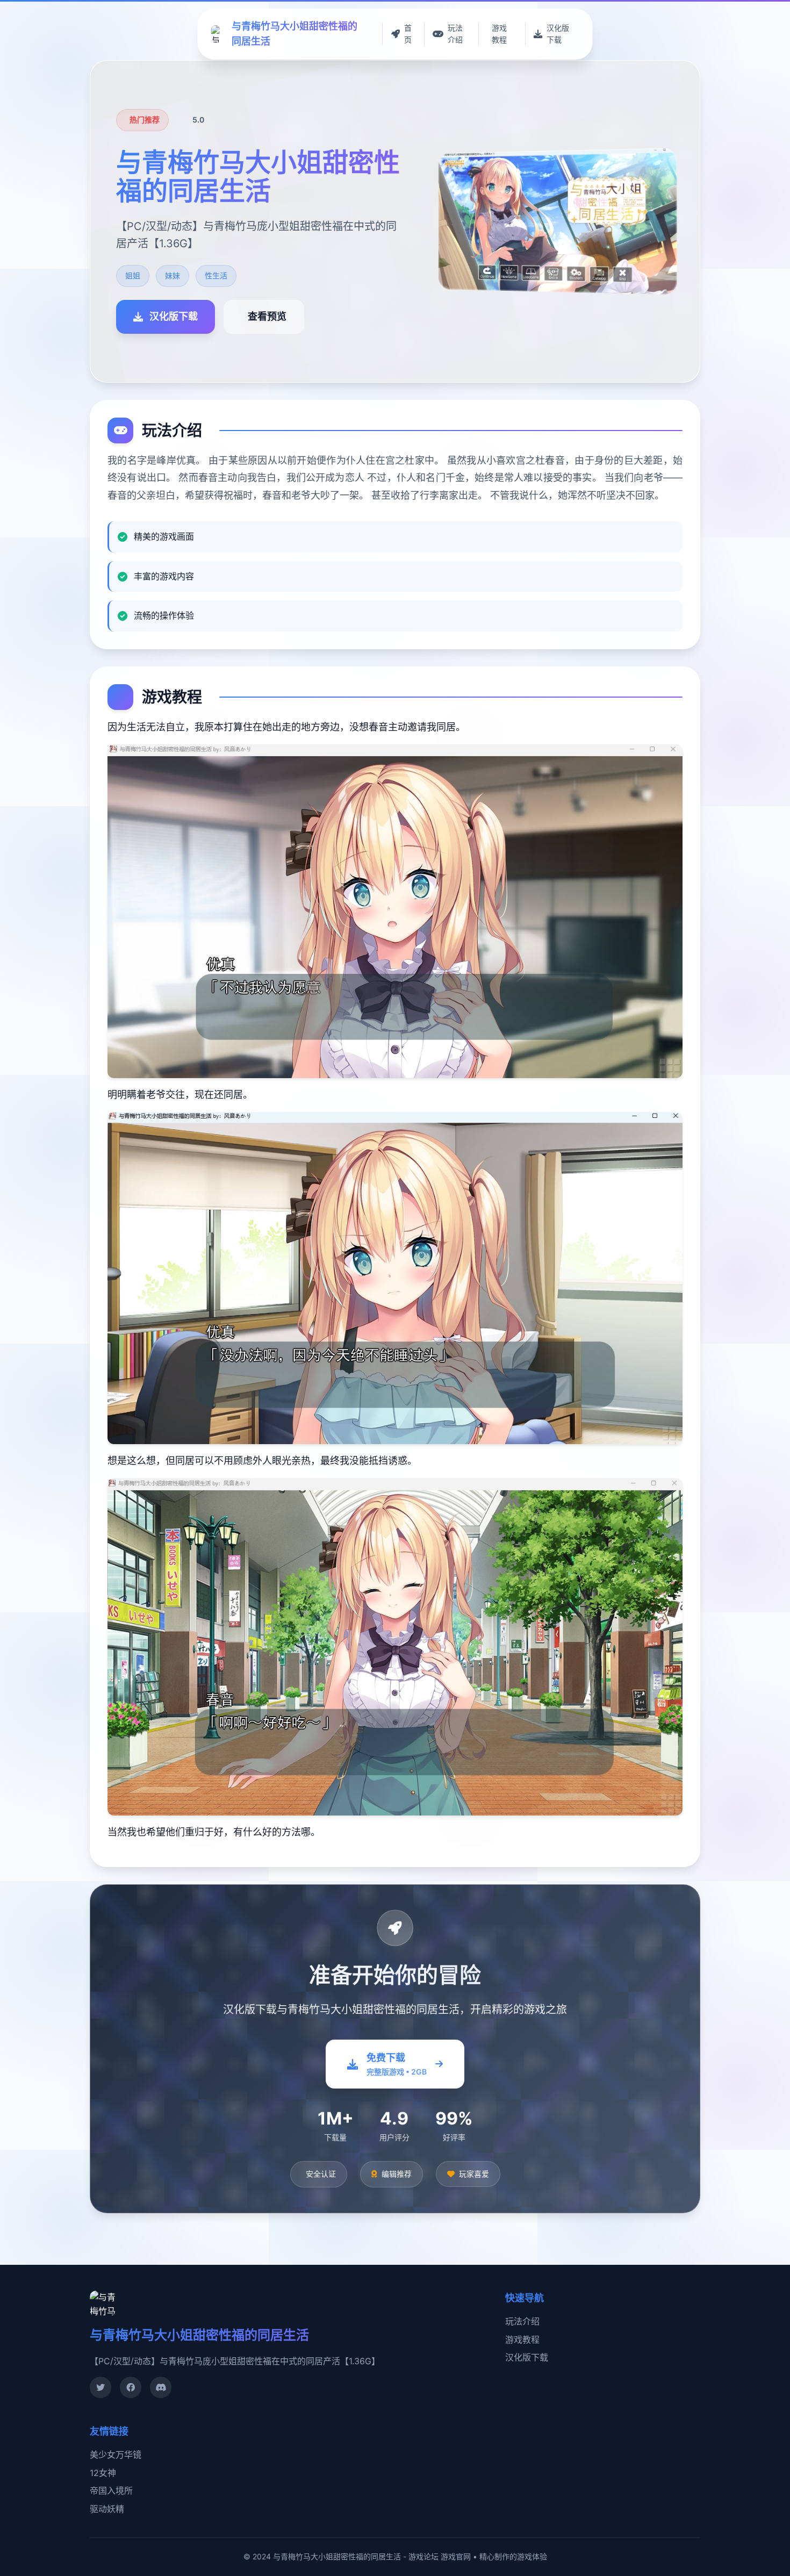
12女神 (103, 2473)
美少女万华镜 (116, 2455)
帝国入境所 (111, 2491)
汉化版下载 (527, 2357)
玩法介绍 (522, 2321)
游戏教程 (522, 2340)
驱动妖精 (107, 2509)
